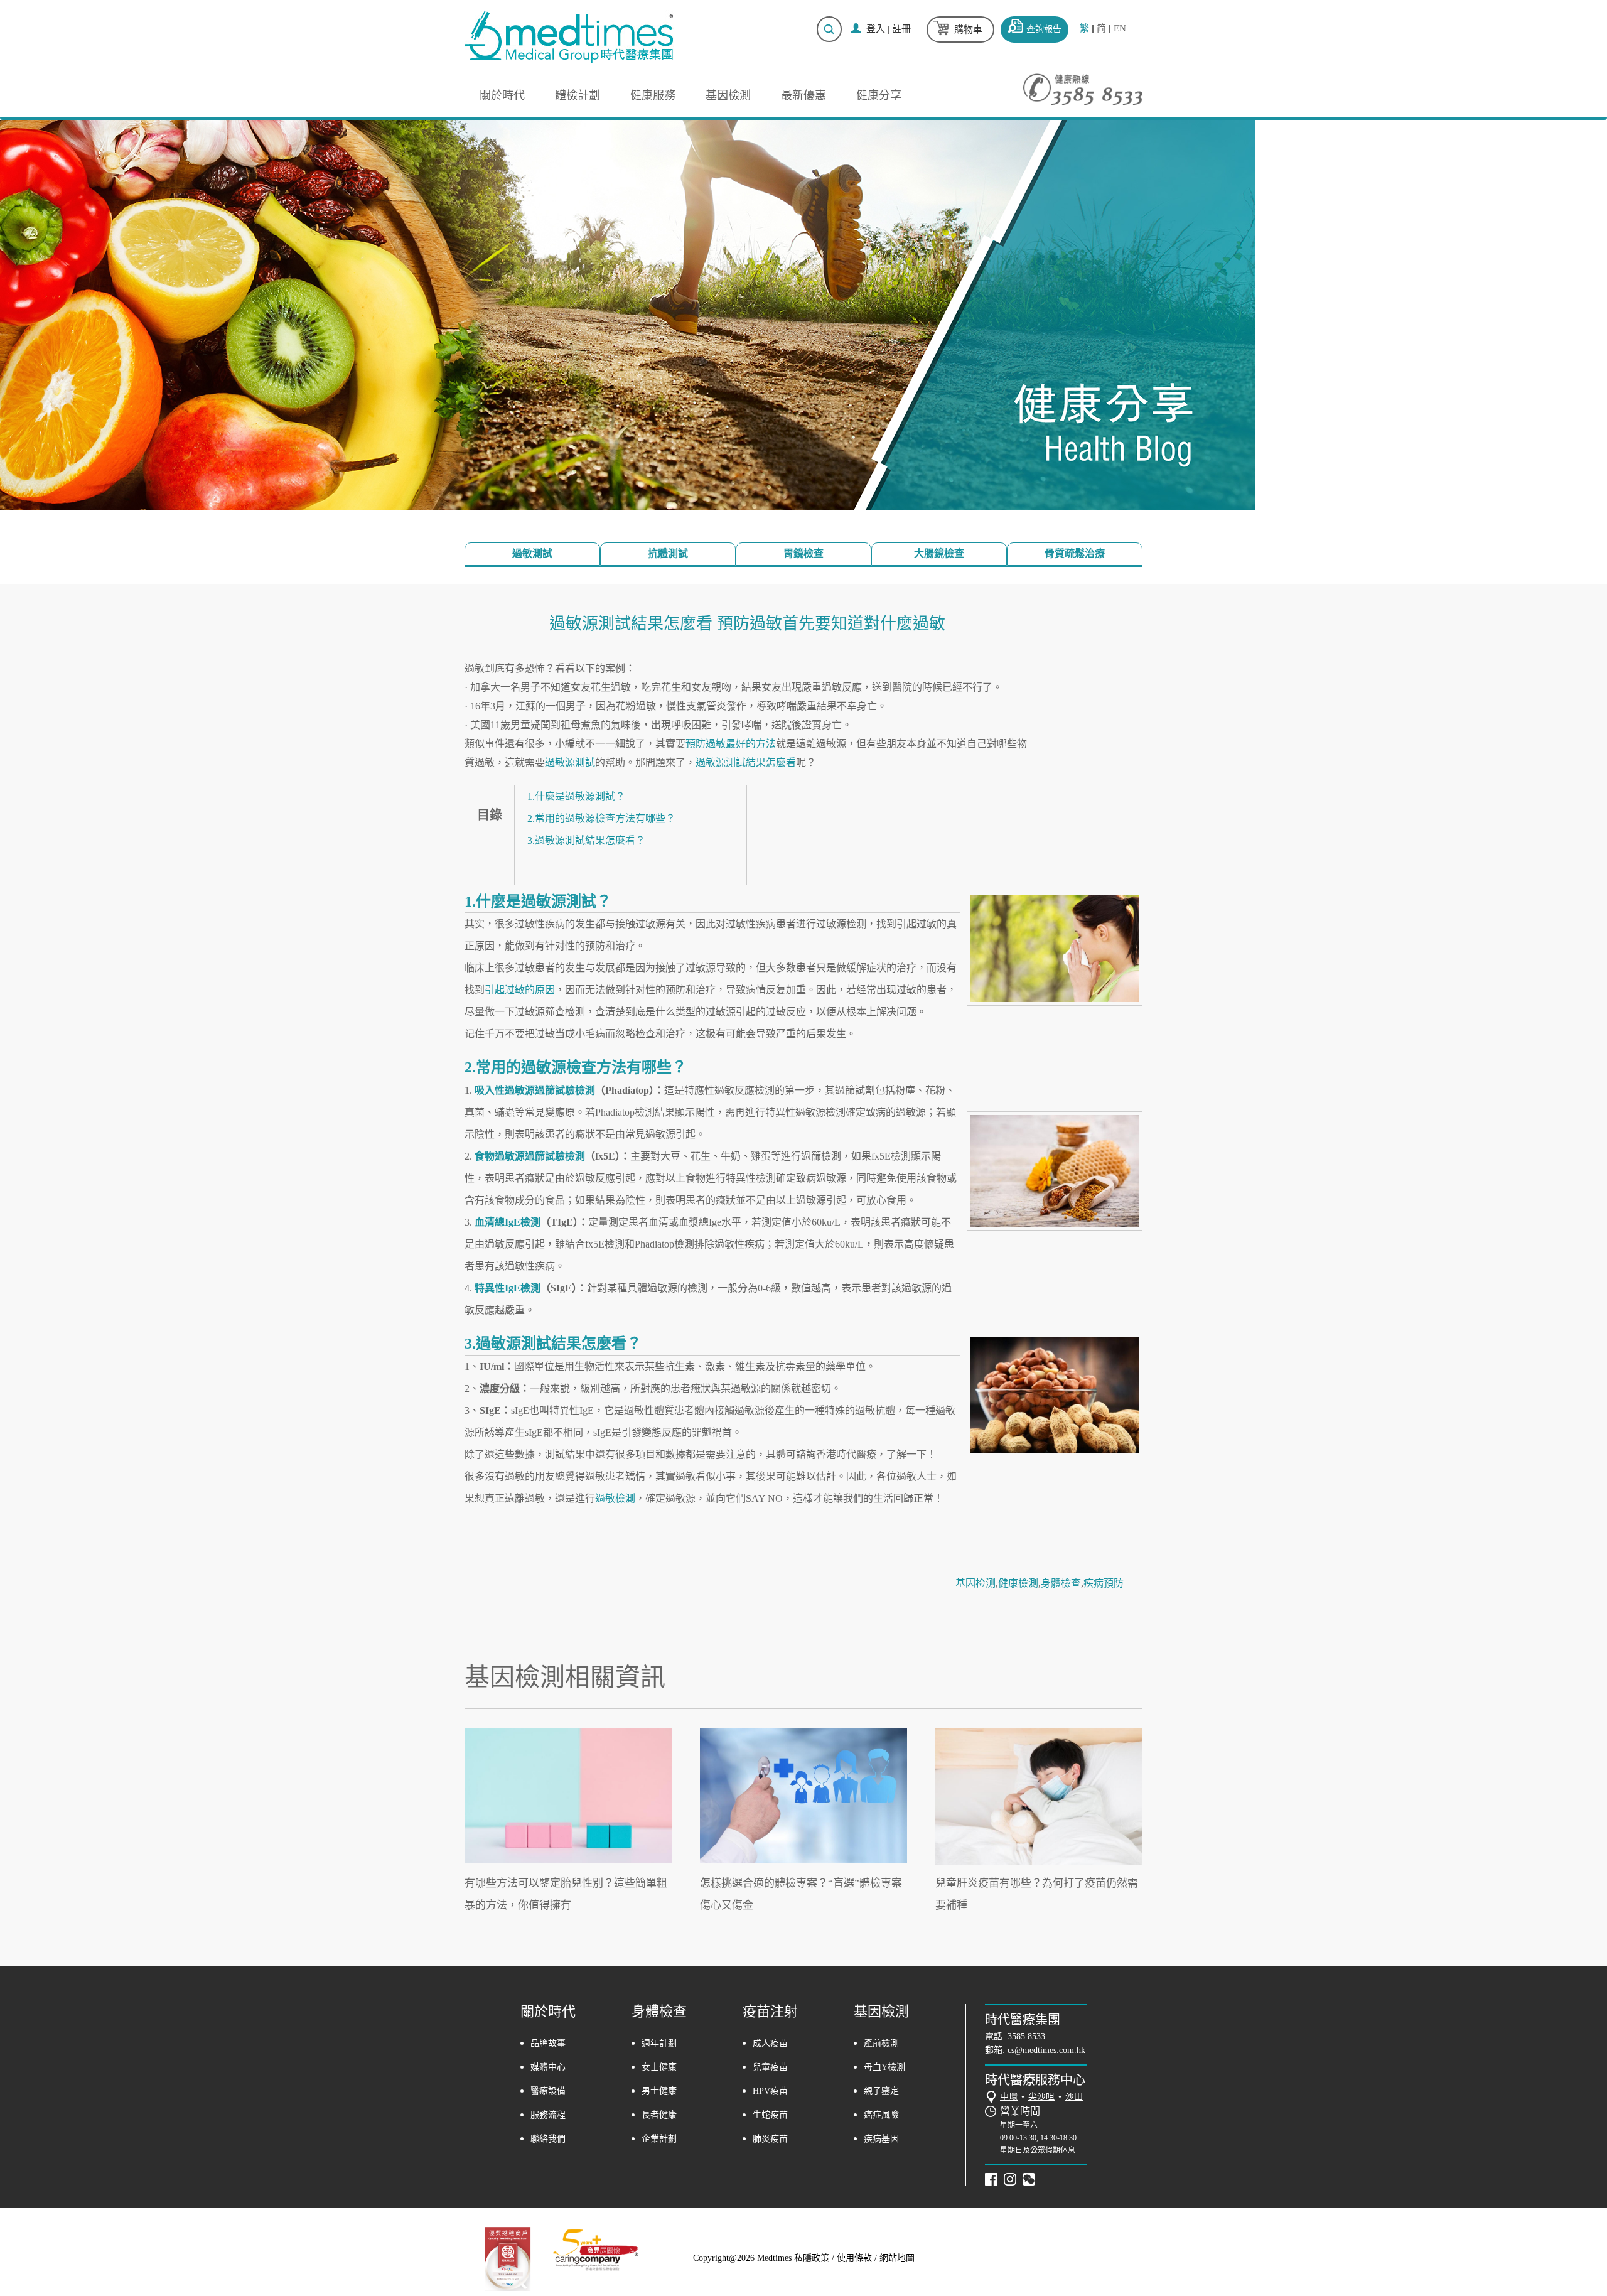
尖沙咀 (1041, 2097)
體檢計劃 (578, 95)
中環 (1009, 2097)
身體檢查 (1061, 1583)
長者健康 (659, 2115)
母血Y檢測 (884, 2067)
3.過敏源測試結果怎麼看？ (586, 840)
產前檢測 (881, 2043)
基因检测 (975, 1583)
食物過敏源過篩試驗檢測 (530, 1156)
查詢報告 (1044, 29)
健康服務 (653, 95)
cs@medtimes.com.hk (1046, 2050)
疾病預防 (1104, 1583)
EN (1120, 29)
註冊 (901, 29)
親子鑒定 (881, 2091)
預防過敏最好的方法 (731, 744)
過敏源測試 (570, 763)
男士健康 (659, 2091)
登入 (876, 29)
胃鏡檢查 (803, 553)
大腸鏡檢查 (939, 553)
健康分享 (879, 95)
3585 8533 (1026, 2036)
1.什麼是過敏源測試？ (576, 796)
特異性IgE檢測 (508, 1288)
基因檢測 (728, 95)
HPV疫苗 (770, 2091)
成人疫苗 (770, 2043)
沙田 (1074, 2097)
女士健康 (659, 2067)
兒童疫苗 (770, 2067)
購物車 (968, 30)
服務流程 (548, 2115)
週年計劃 (659, 2043)
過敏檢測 (615, 1498)
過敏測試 (532, 553)
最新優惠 (803, 95)
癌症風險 (881, 2115)
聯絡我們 (548, 2139)
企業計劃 (659, 2139)
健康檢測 (1018, 1583)
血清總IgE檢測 (508, 1222)
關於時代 (502, 95)
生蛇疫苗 (770, 2115)
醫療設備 (548, 2091)
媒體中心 (548, 2067)
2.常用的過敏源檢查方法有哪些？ (601, 818)
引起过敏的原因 (520, 990)
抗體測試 (668, 553)
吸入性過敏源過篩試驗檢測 (535, 1090)
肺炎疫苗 (770, 2139)
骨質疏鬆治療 (1075, 553)
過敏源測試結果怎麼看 (746, 763)
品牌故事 (548, 2043)
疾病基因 (881, 2139)
